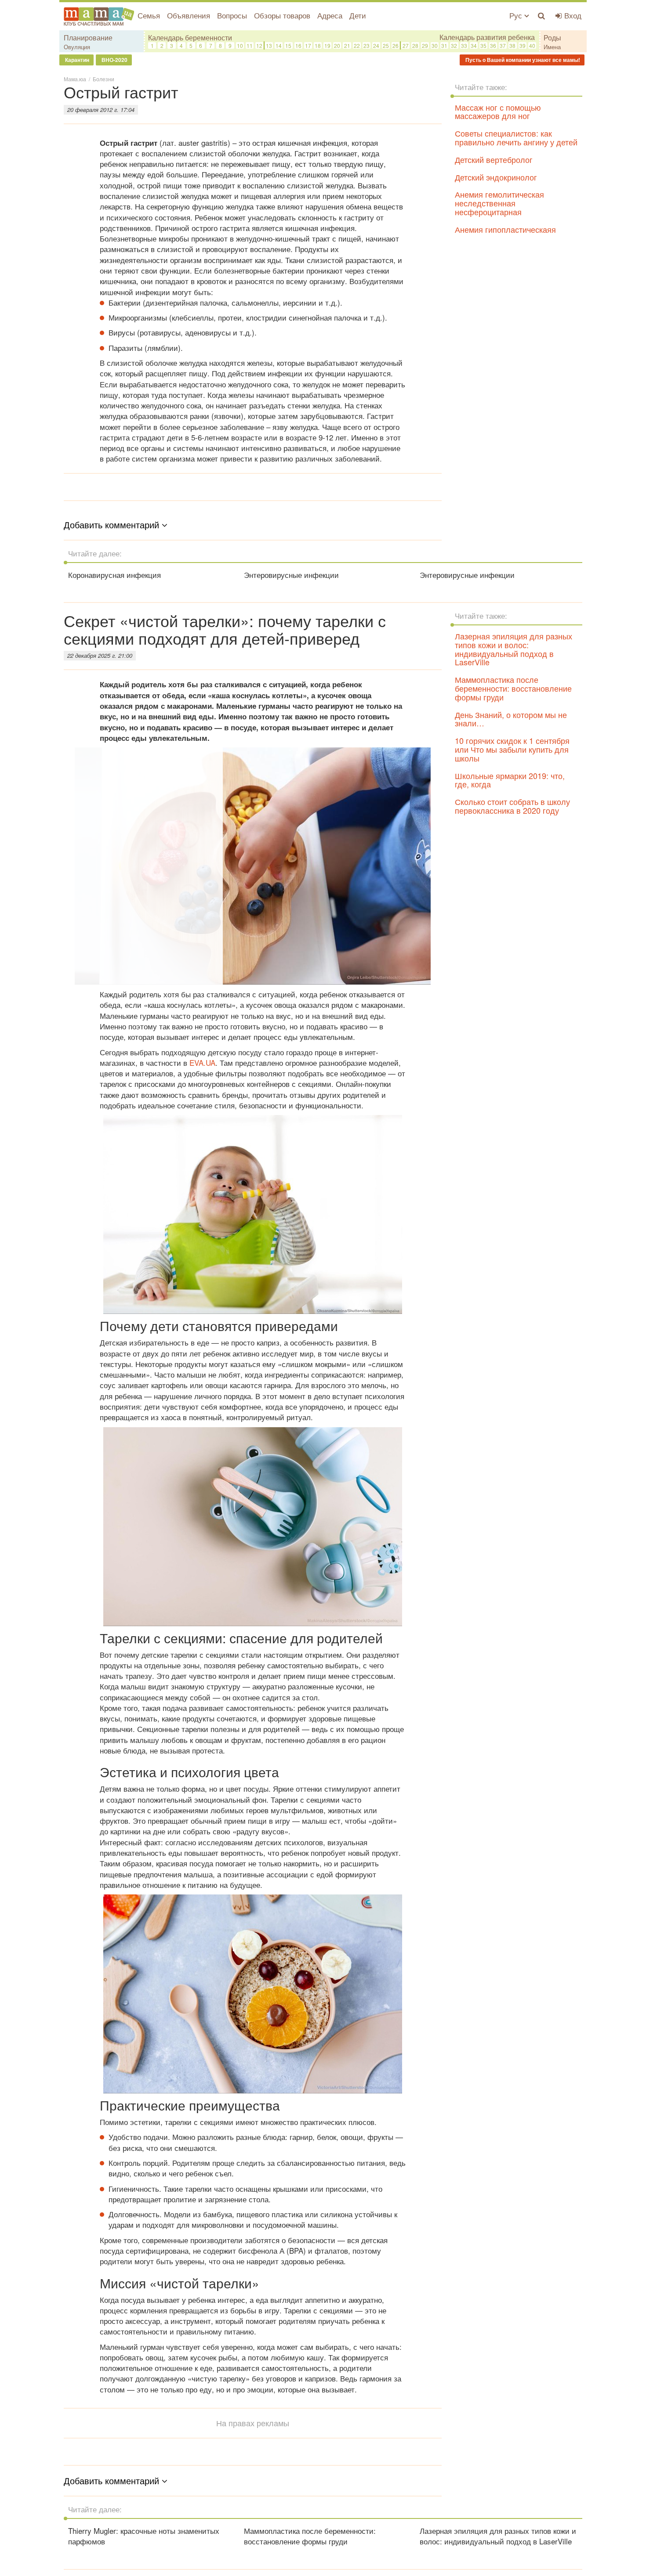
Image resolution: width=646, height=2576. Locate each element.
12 (259, 45)
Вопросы (232, 15)
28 (415, 45)
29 (425, 45)
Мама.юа (75, 79)
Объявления (189, 15)
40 (532, 45)
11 (250, 45)
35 (483, 45)
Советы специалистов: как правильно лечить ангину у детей (516, 137)
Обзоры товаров (282, 15)
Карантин (76, 60)
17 (308, 45)
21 (347, 45)
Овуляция (77, 47)
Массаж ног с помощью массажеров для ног (498, 112)
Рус (517, 15)
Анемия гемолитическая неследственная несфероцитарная (499, 203)
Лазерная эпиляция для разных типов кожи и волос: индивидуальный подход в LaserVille (514, 649)
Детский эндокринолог (496, 177)
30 (435, 45)
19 (327, 45)
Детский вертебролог (494, 159)
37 (503, 45)
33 (464, 45)
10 (240, 45)
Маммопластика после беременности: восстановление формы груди (513, 688)
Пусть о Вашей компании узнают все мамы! (522, 60)
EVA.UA (202, 1063)
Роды (552, 38)
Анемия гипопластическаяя (505, 229)
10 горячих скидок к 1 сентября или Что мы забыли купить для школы (512, 749)
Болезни (103, 79)
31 (444, 45)
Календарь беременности (190, 38)
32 (454, 45)
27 (406, 45)
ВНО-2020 (114, 60)
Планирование (88, 38)
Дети (358, 15)
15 (288, 45)
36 (493, 45)
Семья (149, 15)
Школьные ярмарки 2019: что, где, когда (510, 780)
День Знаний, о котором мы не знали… (511, 719)
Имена (552, 47)
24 (376, 45)
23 (367, 45)
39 (523, 45)
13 (269, 45)
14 (279, 45)
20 (337, 45)
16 (298, 45)
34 (474, 45)
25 (386, 45)
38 (512, 45)
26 (396, 45)
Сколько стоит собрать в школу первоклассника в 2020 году (512, 806)
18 (318, 45)
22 (357, 45)
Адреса (330, 15)
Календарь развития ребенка (487, 37)
